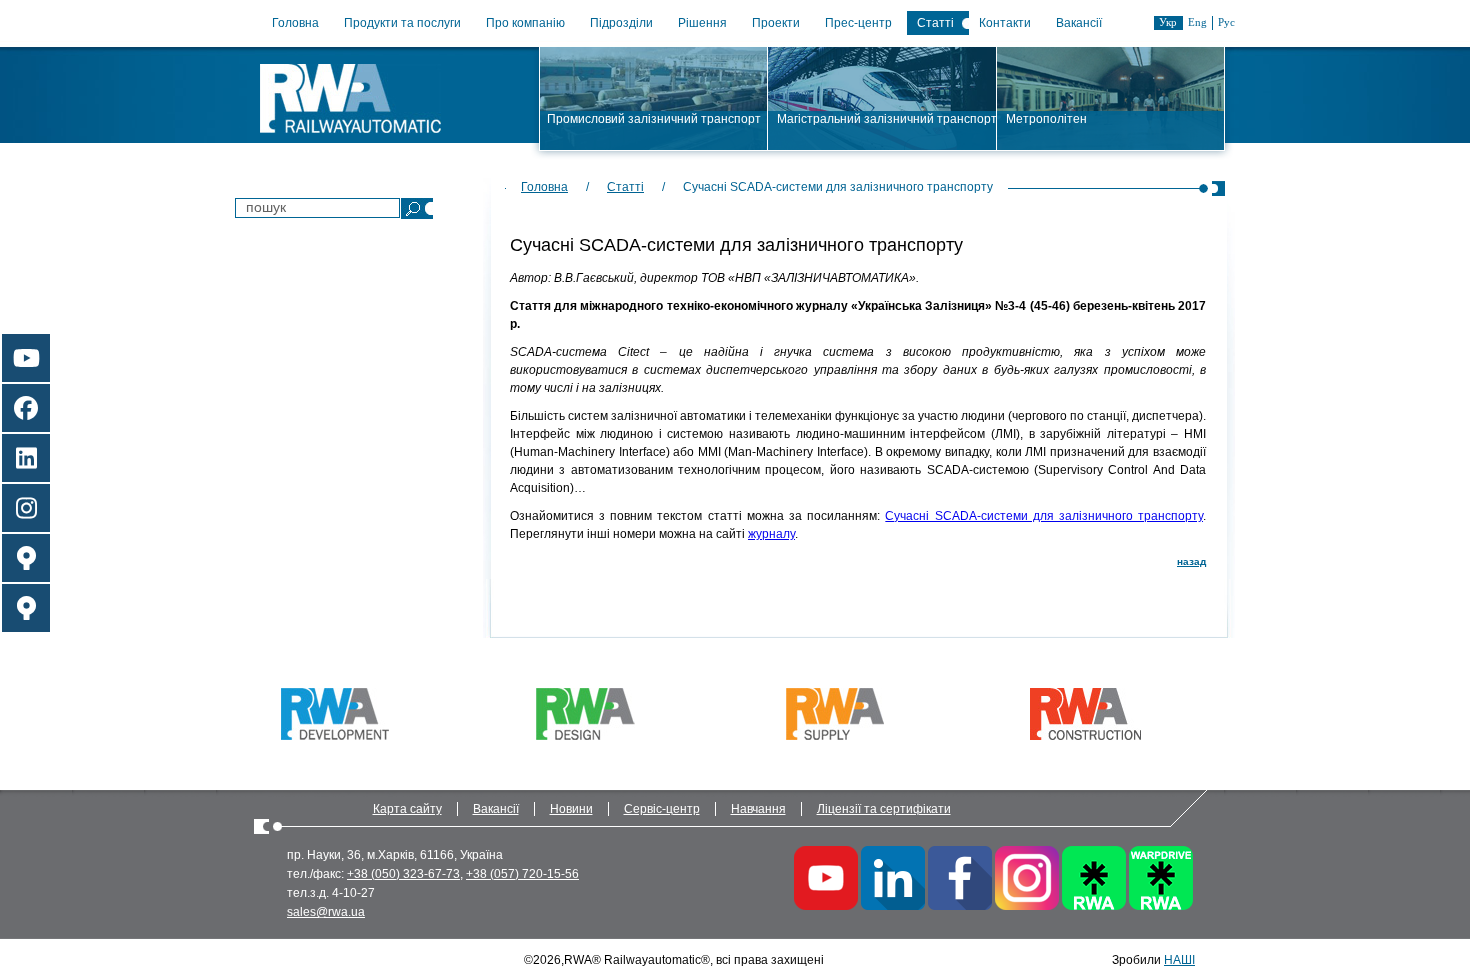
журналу (771, 534)
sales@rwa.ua (326, 912)
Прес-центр (858, 23)
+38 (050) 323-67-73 (403, 874)
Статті (935, 23)
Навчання (758, 809)
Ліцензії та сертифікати (884, 809)
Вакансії (1079, 23)
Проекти (776, 23)
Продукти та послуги (402, 23)
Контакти (1005, 23)
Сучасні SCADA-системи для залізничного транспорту (1044, 516)
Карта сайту (407, 809)
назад (1191, 561)
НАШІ (1179, 960)
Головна (295, 23)
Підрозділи (621, 23)
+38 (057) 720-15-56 (522, 874)
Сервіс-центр (662, 809)
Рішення (702, 23)
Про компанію (525, 23)
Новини (571, 809)
